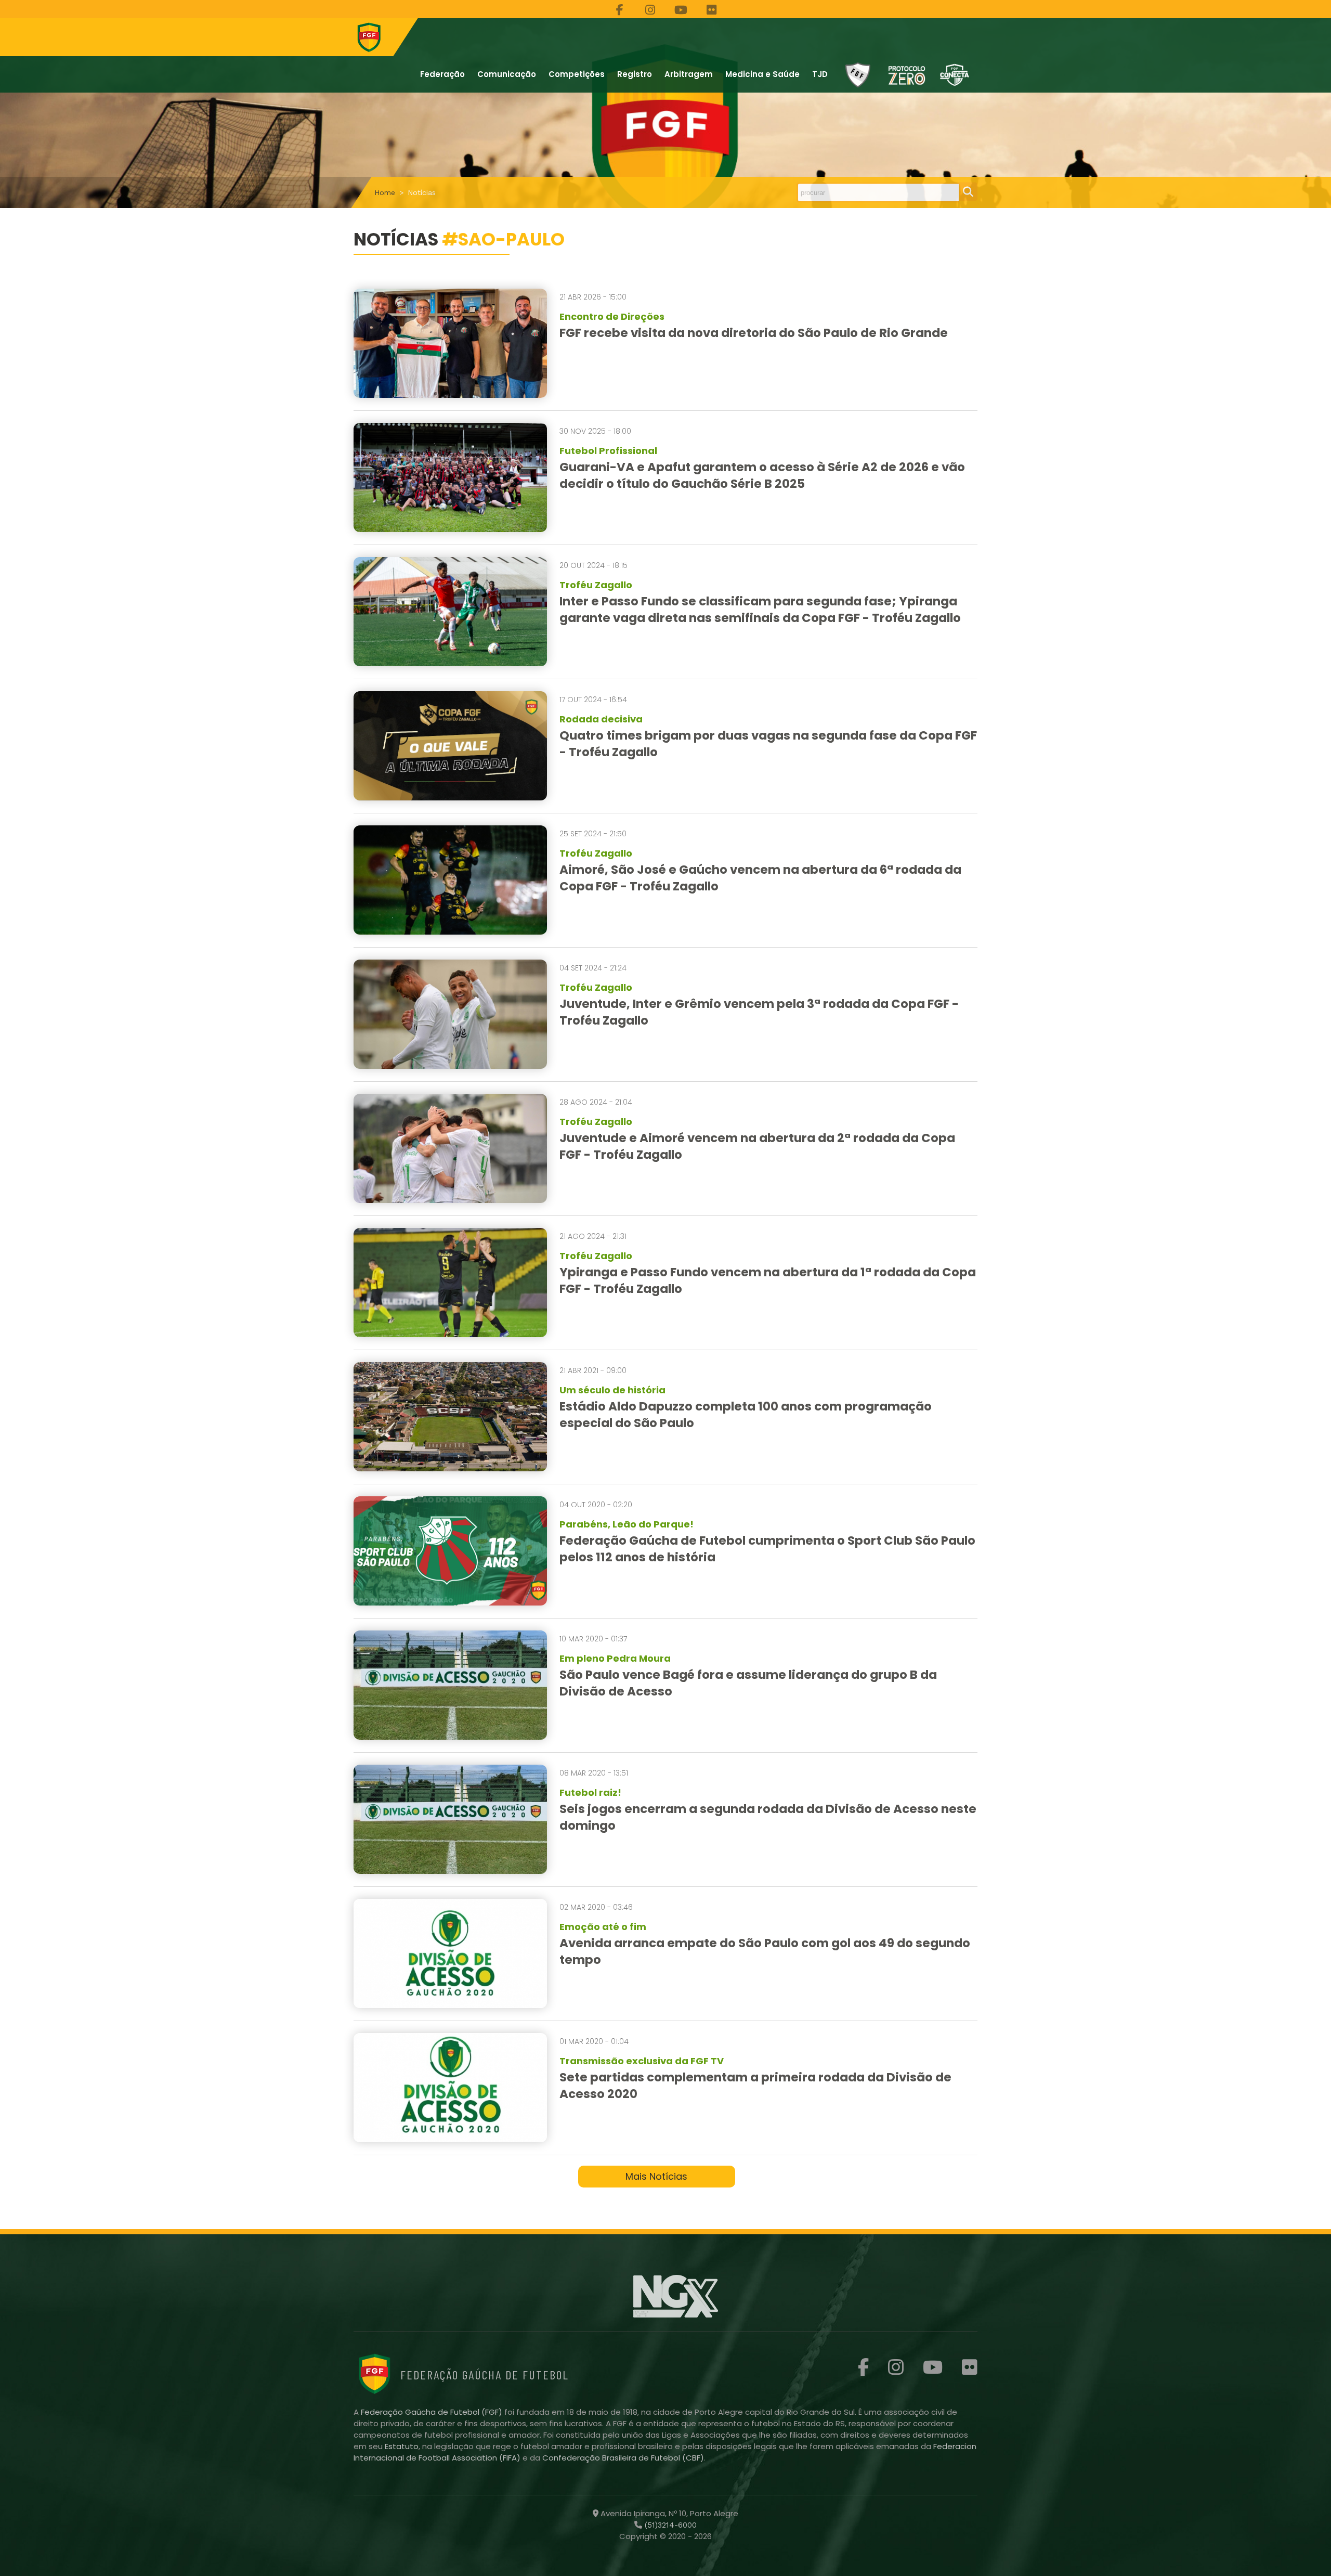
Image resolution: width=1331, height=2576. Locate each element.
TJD (820, 74)
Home (385, 192)
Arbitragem (689, 74)
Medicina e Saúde (762, 74)
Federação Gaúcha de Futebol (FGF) (433, 2412)
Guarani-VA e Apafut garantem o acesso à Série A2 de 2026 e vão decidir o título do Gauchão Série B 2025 (762, 475)
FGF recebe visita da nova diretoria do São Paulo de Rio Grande (754, 333)
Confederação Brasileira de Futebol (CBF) (623, 2458)
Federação (442, 74)
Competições (577, 74)
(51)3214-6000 (669, 2525)
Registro (635, 74)
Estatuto (402, 2446)
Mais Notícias (656, 2176)
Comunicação (507, 74)
